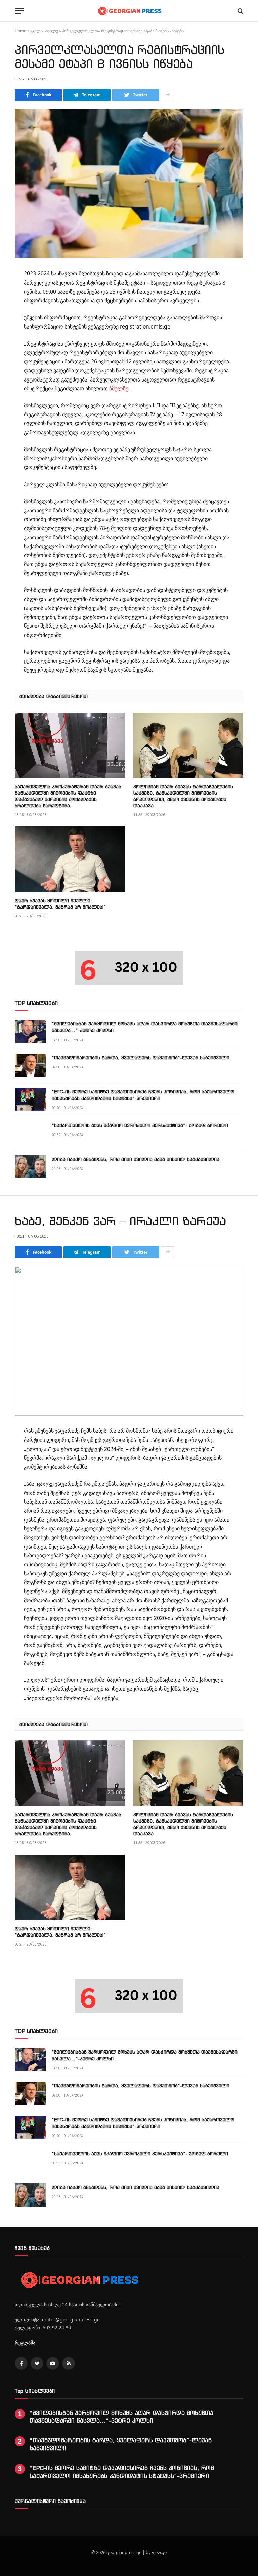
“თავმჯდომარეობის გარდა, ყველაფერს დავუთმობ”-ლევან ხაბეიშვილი (141, 1057)
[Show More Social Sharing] (168, 95)
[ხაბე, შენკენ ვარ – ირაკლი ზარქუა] (129, 1341)
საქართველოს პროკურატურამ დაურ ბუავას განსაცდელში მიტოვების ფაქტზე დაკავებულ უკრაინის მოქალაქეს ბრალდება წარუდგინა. (68, 796)
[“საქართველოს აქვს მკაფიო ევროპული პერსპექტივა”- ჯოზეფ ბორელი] (30, 1133)
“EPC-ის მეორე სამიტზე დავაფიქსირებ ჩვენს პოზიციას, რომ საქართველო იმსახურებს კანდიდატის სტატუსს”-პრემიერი (143, 1095)
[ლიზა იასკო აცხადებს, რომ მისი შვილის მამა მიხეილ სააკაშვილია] (30, 1167)
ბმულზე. (119, 388)
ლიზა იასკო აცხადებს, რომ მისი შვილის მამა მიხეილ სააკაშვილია (136, 1159)
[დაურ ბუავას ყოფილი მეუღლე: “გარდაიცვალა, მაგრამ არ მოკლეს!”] (70, 859)
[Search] (240, 11)
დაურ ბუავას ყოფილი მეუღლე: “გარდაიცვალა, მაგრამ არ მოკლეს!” (60, 904)
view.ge (159, 2552)
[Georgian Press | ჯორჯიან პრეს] (129, 11)
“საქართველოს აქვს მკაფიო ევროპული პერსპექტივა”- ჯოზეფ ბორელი (140, 1125)
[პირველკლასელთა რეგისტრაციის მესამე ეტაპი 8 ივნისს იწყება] (129, 184)
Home (20, 31)
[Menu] (19, 11)
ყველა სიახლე (44, 31)
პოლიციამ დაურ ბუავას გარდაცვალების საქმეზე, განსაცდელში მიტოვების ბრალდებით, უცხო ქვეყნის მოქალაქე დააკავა (183, 796)
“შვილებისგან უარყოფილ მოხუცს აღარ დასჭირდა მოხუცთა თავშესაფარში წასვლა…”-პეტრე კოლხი (145, 1027)
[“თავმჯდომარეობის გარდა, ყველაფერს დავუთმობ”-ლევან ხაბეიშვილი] (30, 1065)
